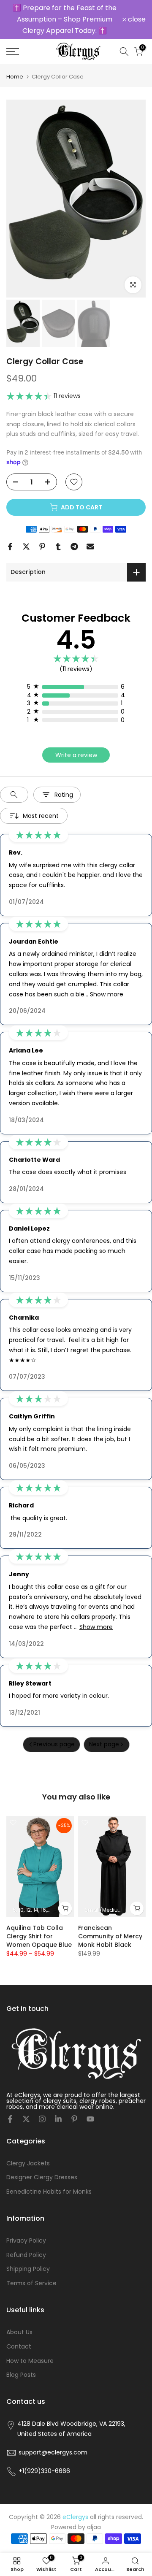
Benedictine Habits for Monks (49, 2192)
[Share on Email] (90, 547)
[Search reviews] (14, 795)
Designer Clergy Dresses (42, 2177)
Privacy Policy (26, 2240)
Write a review (76, 755)
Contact (19, 2346)
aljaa (94, 2527)
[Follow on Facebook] (10, 2119)
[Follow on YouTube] (90, 2119)
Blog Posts (21, 2375)
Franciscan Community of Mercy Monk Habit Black (110, 1936)
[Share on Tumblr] (58, 547)
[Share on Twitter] (26, 547)
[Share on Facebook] (10, 547)
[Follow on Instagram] (42, 2119)
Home (15, 77)
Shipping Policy (28, 2269)
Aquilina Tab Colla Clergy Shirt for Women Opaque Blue (39, 1936)
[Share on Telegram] (74, 547)
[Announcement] (64, 19)
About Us (19, 2332)
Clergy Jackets (28, 2163)
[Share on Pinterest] (42, 547)
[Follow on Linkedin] (58, 2119)
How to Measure (30, 2361)
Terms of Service (31, 2283)
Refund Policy (26, 2255)
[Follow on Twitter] (26, 2119)
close (136, 19)
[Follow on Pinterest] (74, 2119)
